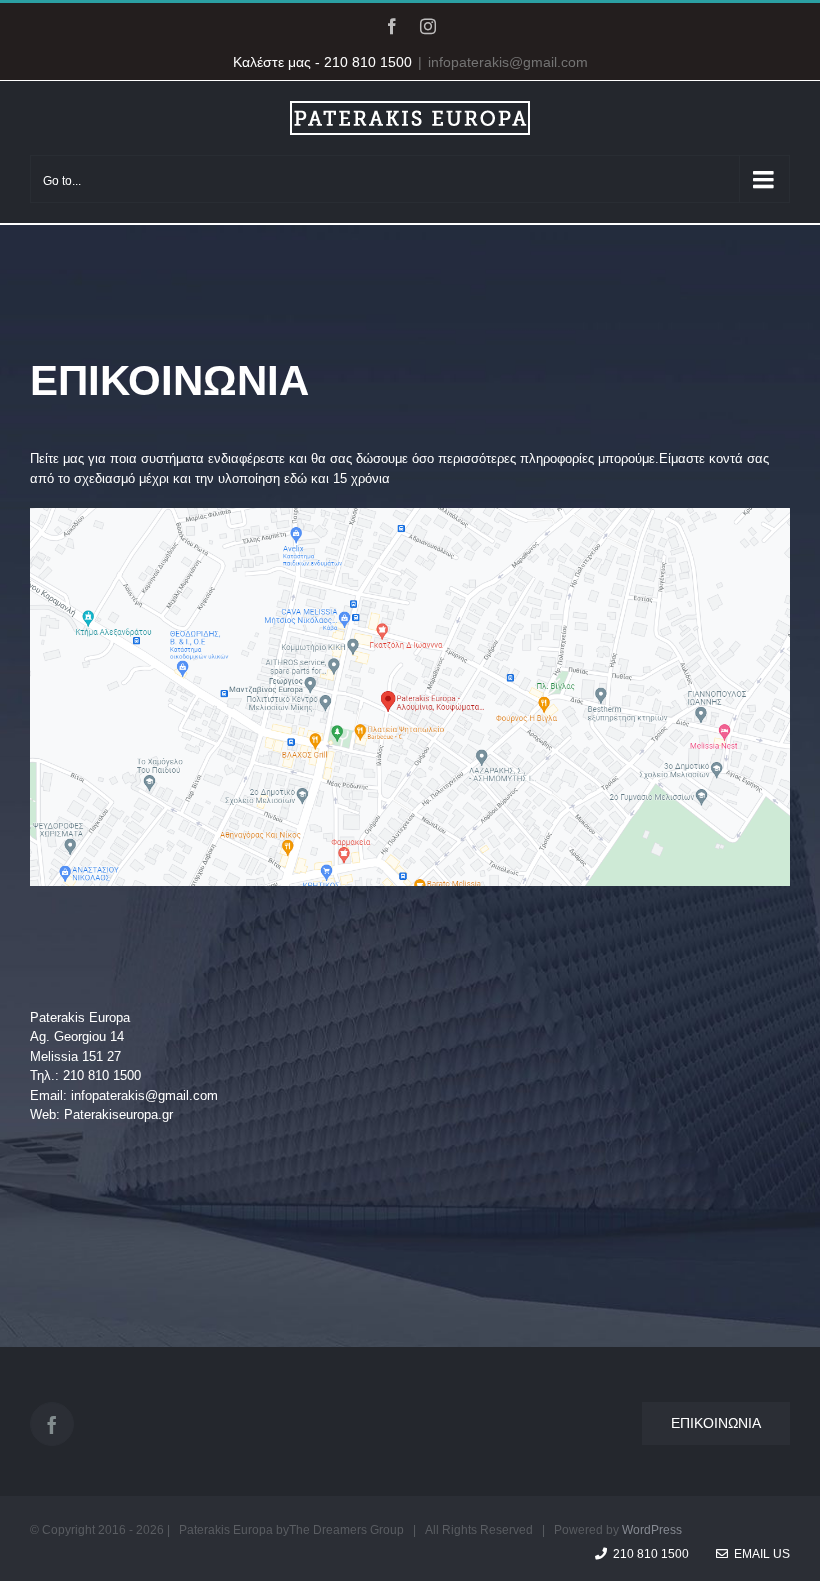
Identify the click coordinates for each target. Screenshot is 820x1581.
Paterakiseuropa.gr (118, 1114)
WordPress (652, 1530)
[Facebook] (52, 1424)
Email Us (759, 1554)
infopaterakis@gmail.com (508, 62)
